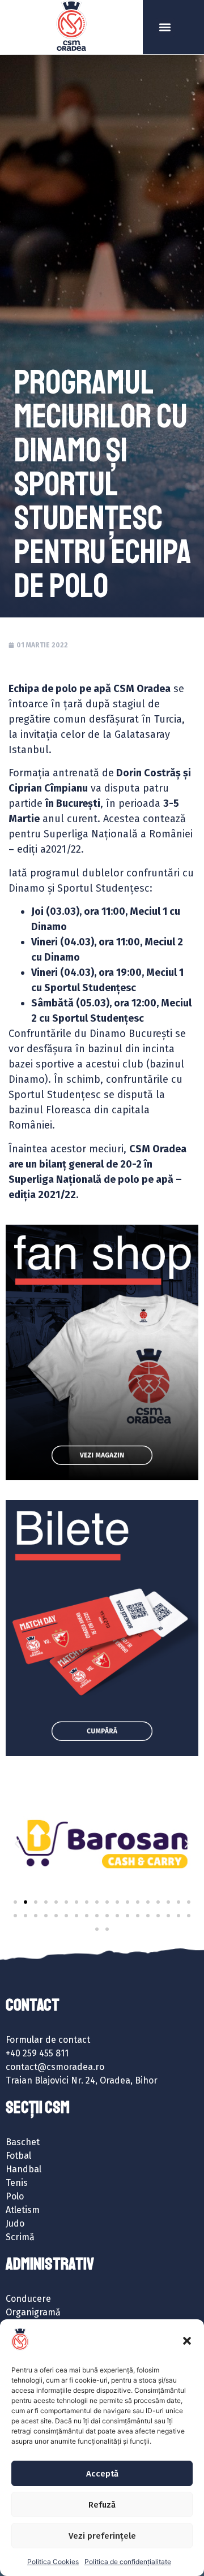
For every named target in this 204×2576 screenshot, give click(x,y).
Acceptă (102, 2474)
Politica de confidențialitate (128, 2562)
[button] (187, 2341)
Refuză (102, 2505)
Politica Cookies (53, 2562)
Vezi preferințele (102, 2536)
